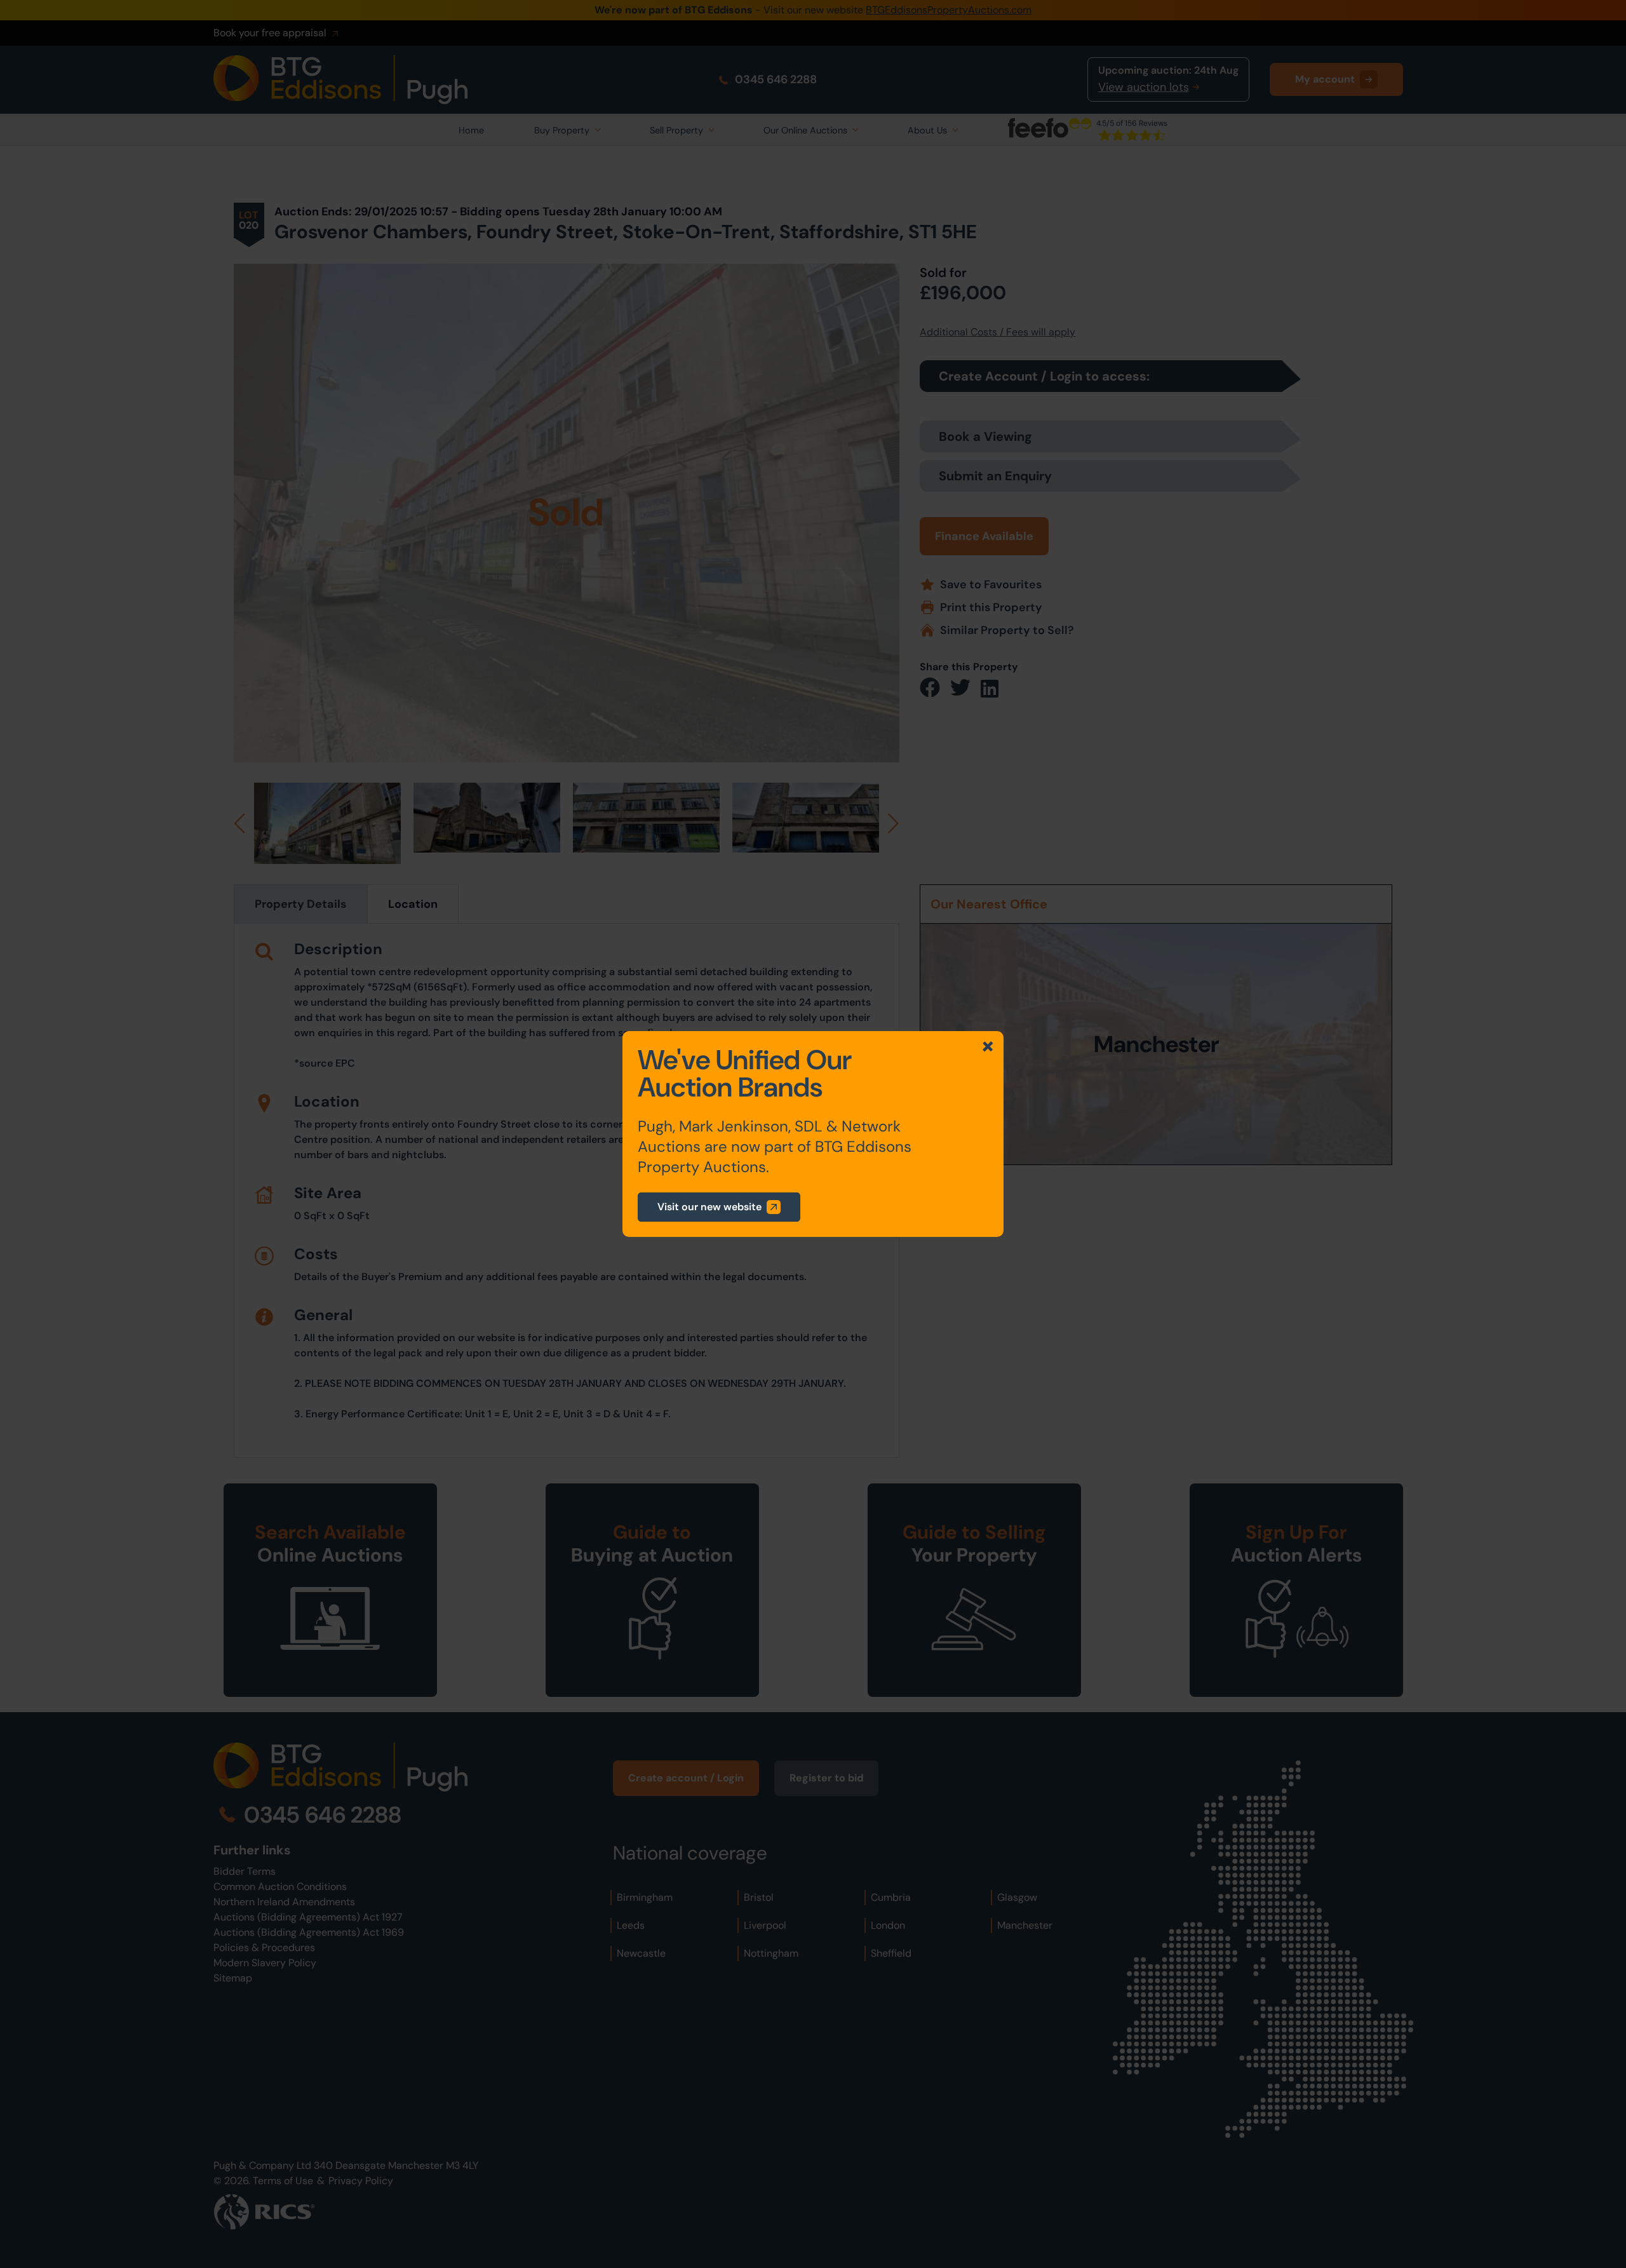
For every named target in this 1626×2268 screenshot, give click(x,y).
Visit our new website (709, 1207)
